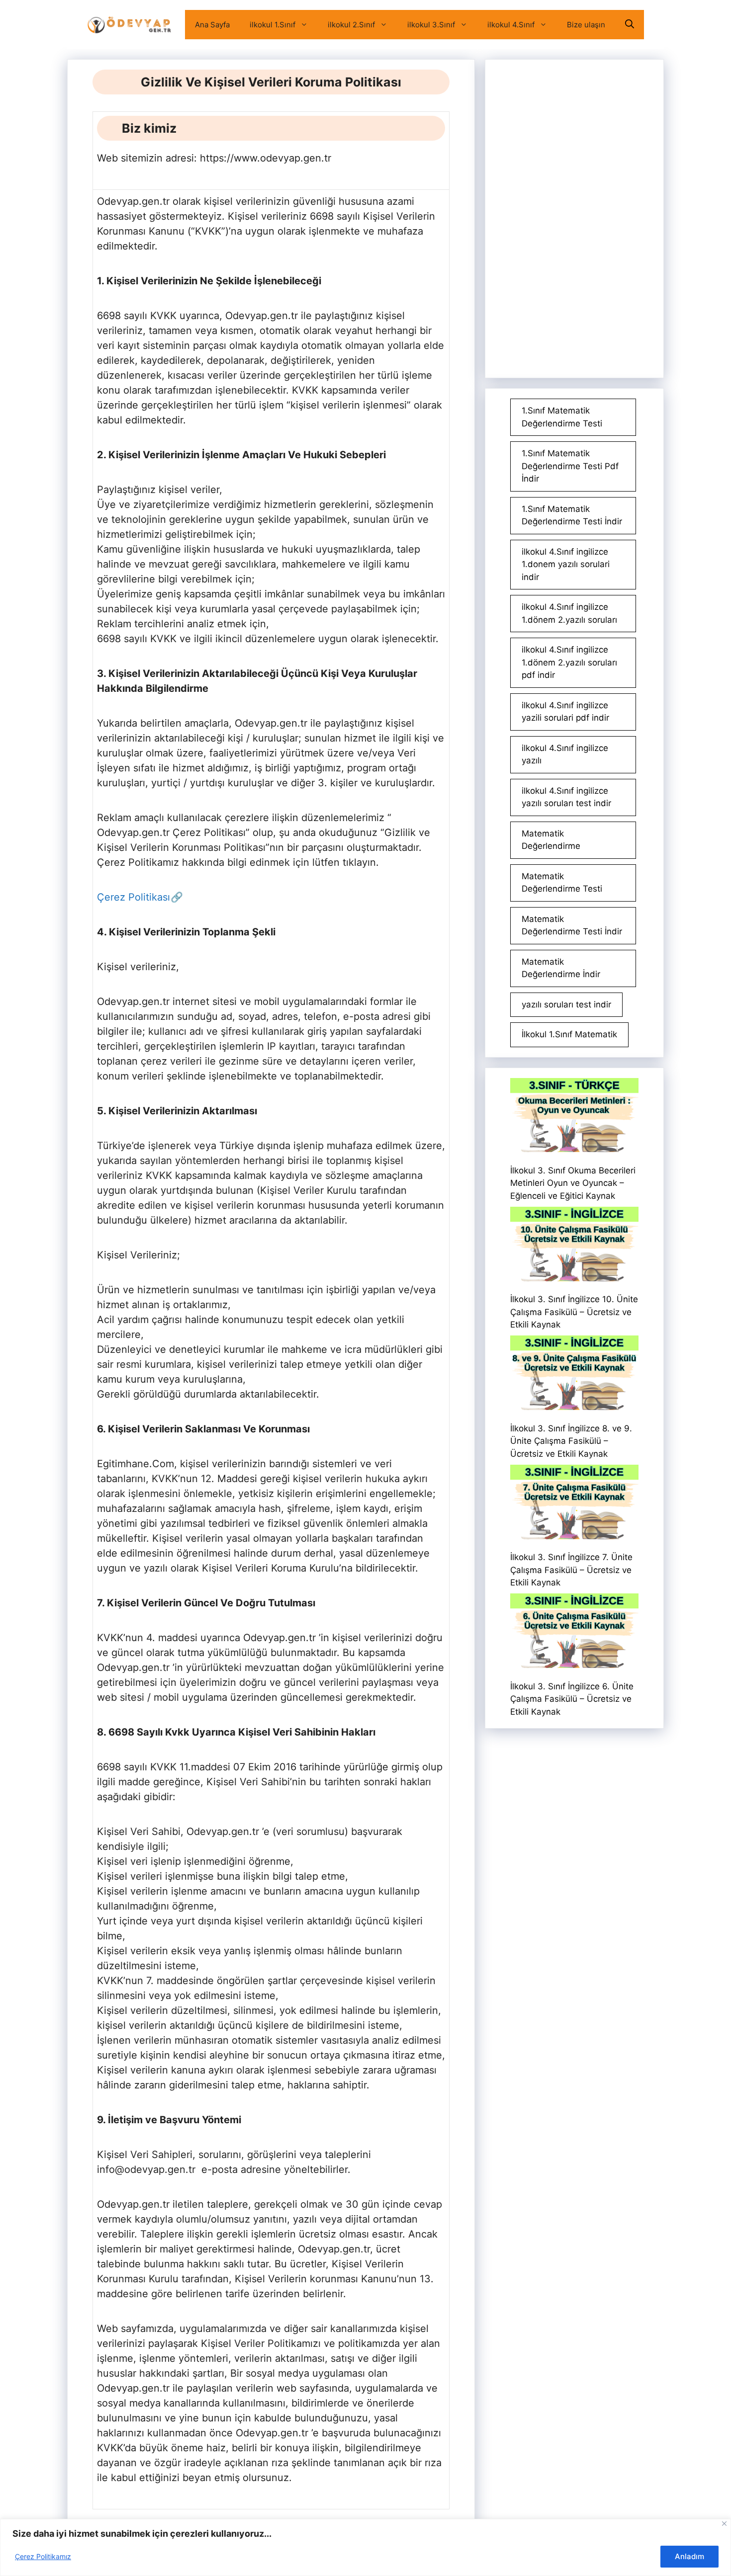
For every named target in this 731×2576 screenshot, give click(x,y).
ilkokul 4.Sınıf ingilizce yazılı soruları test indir (566, 797)
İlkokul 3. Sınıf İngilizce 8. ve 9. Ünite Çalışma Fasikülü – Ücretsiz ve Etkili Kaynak (571, 1441)
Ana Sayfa (212, 25)
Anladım (689, 2556)
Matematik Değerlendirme (551, 840)
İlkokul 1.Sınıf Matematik (569, 1034)
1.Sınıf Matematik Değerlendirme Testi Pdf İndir (570, 466)
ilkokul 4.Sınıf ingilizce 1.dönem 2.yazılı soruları (569, 613)
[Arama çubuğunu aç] (630, 25)
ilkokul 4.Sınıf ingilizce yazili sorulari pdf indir (565, 712)
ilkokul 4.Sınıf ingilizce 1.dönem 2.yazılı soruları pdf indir (569, 662)
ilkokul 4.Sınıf (511, 25)
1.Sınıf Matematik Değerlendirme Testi (562, 417)
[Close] (724, 2524)
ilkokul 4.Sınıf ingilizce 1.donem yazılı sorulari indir (566, 564)
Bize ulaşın (586, 25)
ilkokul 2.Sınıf (351, 25)
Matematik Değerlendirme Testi (562, 883)
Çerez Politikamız (43, 2556)
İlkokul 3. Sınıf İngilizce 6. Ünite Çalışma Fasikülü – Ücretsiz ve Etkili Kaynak (572, 1699)
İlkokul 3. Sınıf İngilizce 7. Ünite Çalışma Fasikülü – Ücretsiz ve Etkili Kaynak (571, 1570)
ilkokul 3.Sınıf (431, 25)
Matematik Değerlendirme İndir (561, 968)
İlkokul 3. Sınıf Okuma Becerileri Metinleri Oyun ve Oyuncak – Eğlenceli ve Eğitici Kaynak (573, 1183)
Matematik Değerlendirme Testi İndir (572, 925)
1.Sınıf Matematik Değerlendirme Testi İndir (572, 515)
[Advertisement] (574, 219)
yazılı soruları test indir (566, 1004)
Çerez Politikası (134, 897)
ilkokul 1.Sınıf (273, 25)
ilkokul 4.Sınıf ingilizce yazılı (565, 754)
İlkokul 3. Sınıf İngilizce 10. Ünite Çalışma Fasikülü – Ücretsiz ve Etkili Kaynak (574, 1312)
